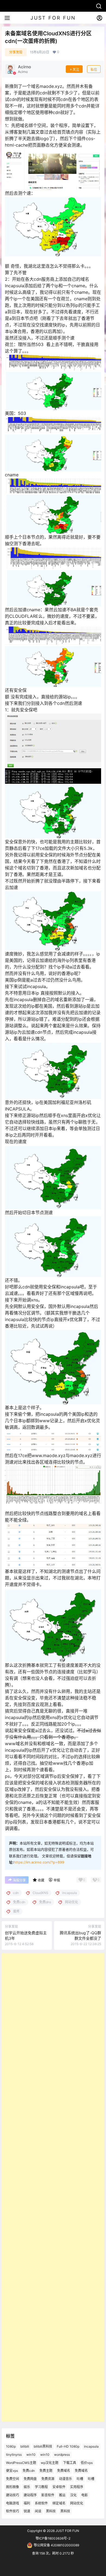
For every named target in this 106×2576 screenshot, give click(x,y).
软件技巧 (13, 2511)
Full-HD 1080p (68, 2446)
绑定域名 (59, 2503)
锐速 (27, 2511)
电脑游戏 (13, 2503)
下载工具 (70, 2463)
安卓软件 (59, 2487)
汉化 (73, 2495)
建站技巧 (13, 2495)
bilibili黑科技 (43, 2446)
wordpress (62, 2455)
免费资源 (48, 2479)
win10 (31, 2455)
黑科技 (51, 2511)
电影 (85, 2495)
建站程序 (30, 2495)
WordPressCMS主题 (21, 2463)
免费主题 (46, 2471)
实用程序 (77, 2487)
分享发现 (16, 52)
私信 (94, 70)
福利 (27, 2503)
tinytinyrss (14, 2455)
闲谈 (38, 2511)
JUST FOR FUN (67, 2531)
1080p (11, 2446)
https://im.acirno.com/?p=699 (39, 1862)
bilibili (25, 2446)
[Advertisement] (53, 2187)
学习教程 (41, 2487)
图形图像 (13, 2487)
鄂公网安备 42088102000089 (56, 2545)
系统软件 (41, 2503)
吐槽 (80, 2479)
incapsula (91, 2446)
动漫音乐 (66, 2479)
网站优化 (77, 2503)
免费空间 (13, 2479)
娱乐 (27, 2487)
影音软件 (48, 2495)
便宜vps (12, 2471)
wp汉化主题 (50, 2463)
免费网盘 (30, 2479)
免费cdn (29, 2471)
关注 (76, 70)
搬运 (62, 2495)
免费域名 (64, 2471)
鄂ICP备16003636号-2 (53, 2538)
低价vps (87, 2463)
